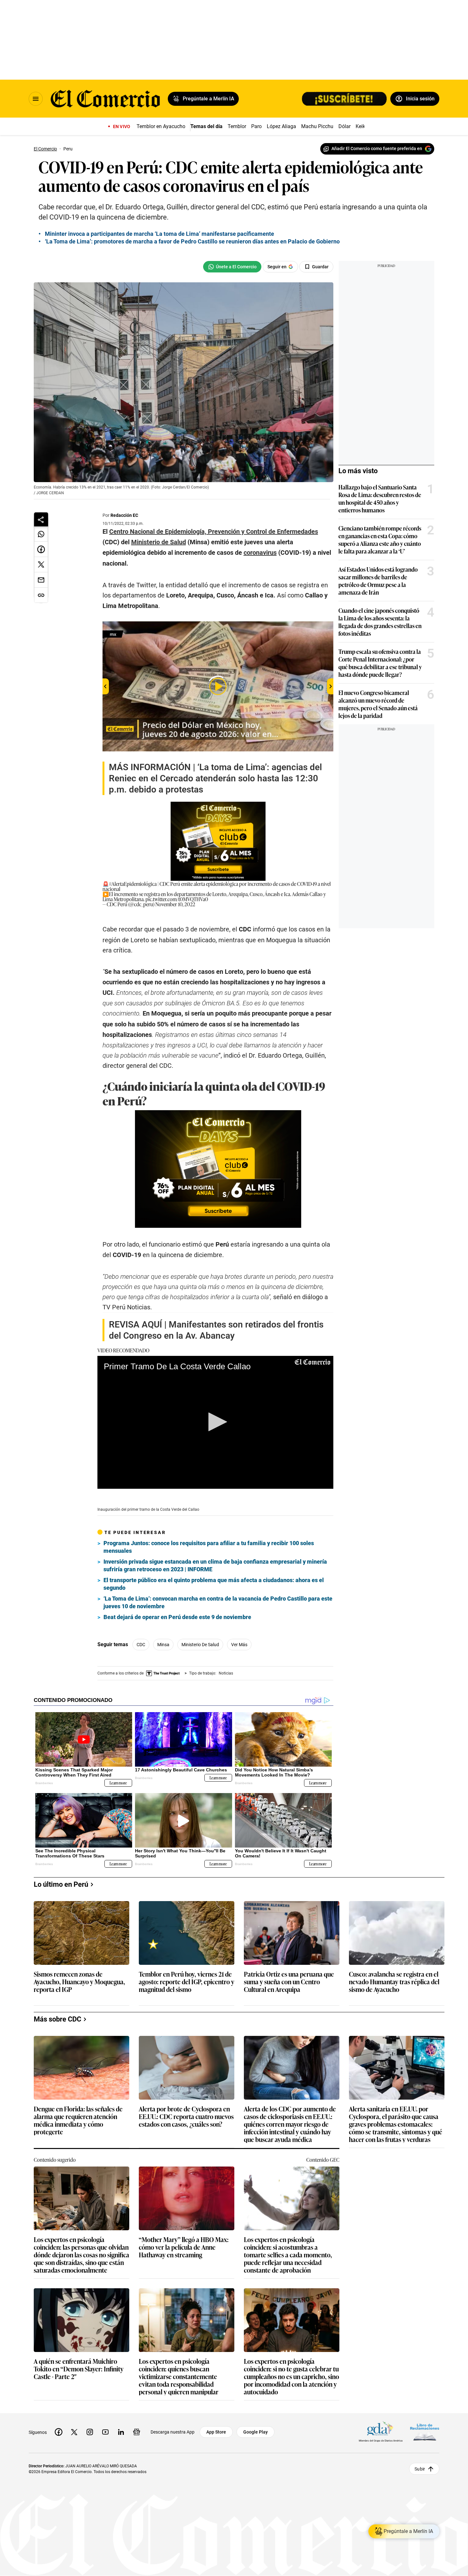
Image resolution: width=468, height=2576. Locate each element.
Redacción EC (124, 515)
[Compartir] (41, 519)
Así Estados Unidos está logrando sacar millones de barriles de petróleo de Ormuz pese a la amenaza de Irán (378, 581)
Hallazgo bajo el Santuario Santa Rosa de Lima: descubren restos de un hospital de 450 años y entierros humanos (380, 498)
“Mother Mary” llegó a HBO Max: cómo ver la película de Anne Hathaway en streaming (184, 2247)
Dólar (344, 126)
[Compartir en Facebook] (41, 549)
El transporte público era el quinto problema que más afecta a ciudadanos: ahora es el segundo (214, 1584)
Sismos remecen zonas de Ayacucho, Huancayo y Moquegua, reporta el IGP (79, 1982)
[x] (74, 2432)
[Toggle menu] (36, 99)
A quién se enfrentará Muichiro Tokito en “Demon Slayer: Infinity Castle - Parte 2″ (79, 2369)
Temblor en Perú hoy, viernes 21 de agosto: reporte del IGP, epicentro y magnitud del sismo (187, 1982)
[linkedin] (121, 2432)
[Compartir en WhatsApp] (41, 534)
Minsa (163, 1645)
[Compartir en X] (41, 565)
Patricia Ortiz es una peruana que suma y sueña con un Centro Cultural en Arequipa (289, 1982)
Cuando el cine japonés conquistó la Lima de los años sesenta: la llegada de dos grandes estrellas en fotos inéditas (380, 622)
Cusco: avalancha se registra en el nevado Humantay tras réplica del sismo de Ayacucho (394, 1982)
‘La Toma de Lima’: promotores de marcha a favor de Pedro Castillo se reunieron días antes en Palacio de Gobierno (192, 241)
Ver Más (239, 1645)
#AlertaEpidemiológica (133, 884)
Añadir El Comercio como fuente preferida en (377, 148)
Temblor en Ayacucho (161, 126)
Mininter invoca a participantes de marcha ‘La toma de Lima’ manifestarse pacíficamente (160, 234)
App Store (216, 2432)
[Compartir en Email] (41, 580)
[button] (216, 1422)
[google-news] (137, 2432)
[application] (215, 1422)
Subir (420, 2469)
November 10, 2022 (175, 904)
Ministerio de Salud (200, 1645)
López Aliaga (281, 126)
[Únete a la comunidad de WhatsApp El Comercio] (232, 267)
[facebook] (59, 2432)
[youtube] (105, 2432)
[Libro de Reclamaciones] (425, 2432)
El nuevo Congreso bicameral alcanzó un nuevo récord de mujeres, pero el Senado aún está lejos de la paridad (378, 704)
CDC (141, 1645)
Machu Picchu (317, 126)
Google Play (255, 2432)
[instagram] (90, 2432)
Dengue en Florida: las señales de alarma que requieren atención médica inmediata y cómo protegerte (78, 2120)
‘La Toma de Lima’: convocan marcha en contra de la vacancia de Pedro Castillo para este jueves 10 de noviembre (218, 1602)
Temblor (237, 126)
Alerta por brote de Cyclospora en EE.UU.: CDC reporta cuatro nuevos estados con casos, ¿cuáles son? (186, 2117)
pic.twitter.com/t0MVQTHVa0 (177, 899)
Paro (256, 126)
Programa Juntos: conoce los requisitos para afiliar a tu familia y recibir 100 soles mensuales (209, 1547)
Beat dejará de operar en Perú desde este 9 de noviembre (177, 1617)
